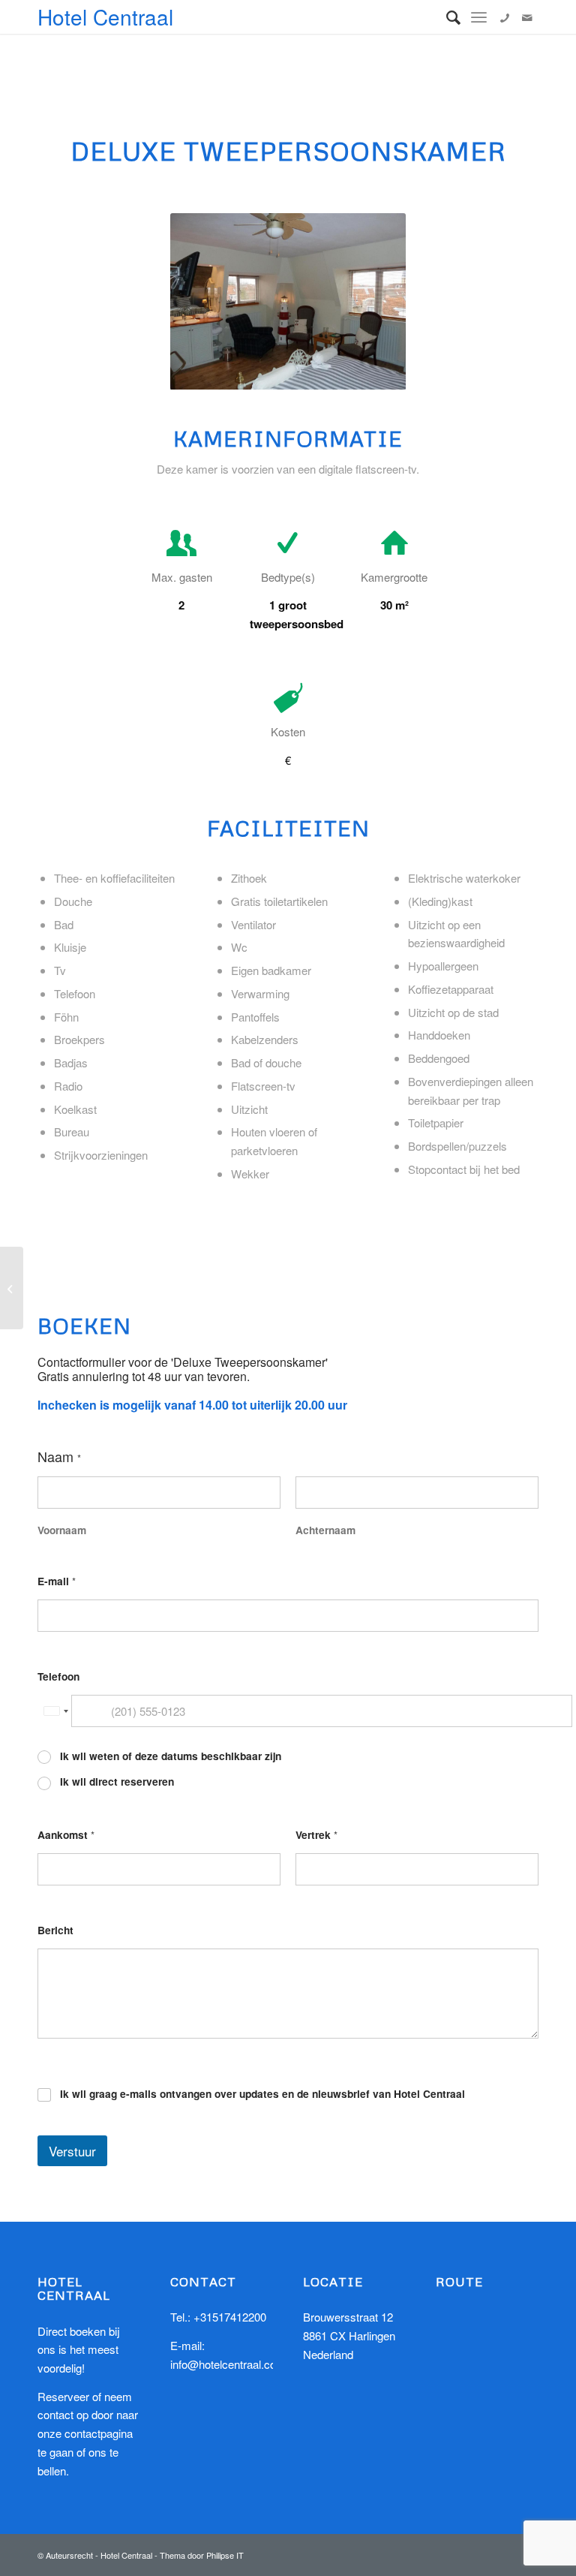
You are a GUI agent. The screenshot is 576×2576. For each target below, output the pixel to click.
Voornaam (62, 1530)
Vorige (204, 302)
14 (336, 373)
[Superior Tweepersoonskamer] (12, 1288)
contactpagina (99, 2433)
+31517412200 (230, 2317)
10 (288, 373)
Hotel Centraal (105, 17)
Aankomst (66, 1835)
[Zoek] (446, 17)
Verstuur (72, 2151)
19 (396, 373)
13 (324, 373)
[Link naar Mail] (527, 17)
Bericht (55, 1930)
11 (300, 373)
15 (348, 373)
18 (384, 373)
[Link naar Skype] (505, 17)
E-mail (57, 1581)
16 (360, 373)
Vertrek (316, 1835)
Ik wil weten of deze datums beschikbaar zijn (171, 1756)
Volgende (372, 302)
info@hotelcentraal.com (228, 2364)
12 (312, 373)
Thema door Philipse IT (202, 2555)
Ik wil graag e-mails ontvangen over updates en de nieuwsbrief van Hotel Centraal (262, 2094)
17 (372, 373)
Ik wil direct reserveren (117, 1782)
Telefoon (58, 1676)
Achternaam (325, 1530)
